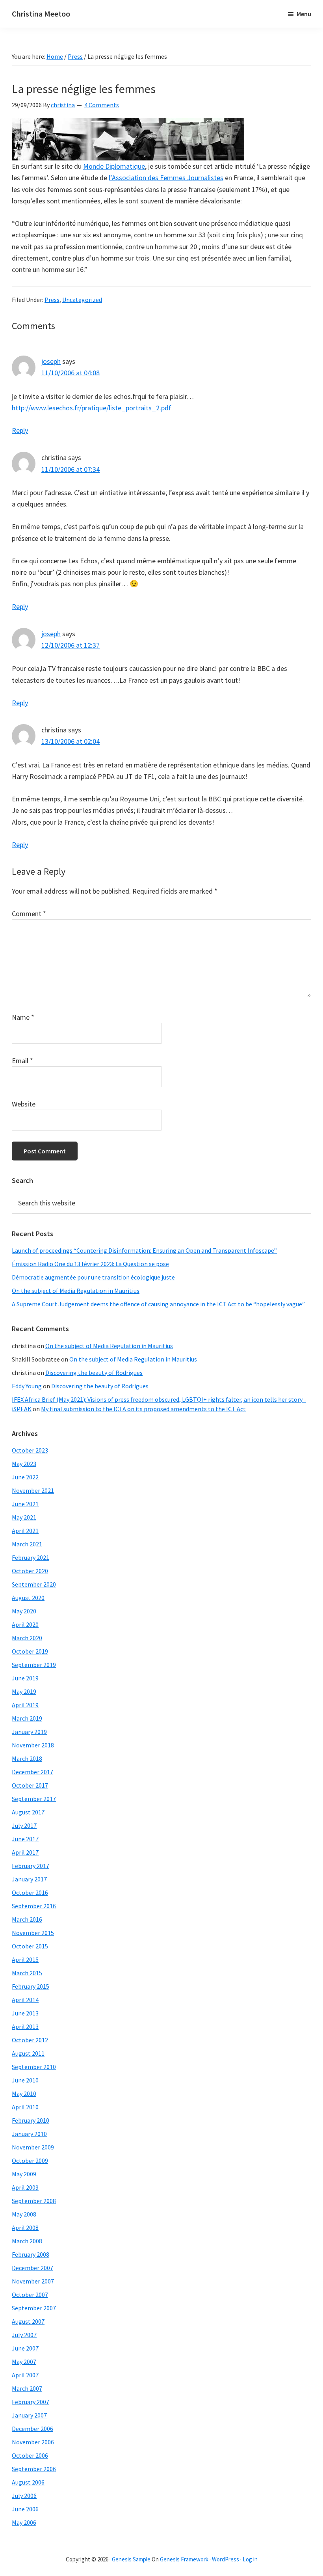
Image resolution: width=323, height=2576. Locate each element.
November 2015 (33, 1933)
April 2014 (25, 2000)
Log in (250, 2559)
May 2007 (24, 2362)
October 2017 (30, 1785)
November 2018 (33, 1745)
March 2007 (27, 2388)
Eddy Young (27, 1386)
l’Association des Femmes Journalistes (166, 178)
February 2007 (31, 2402)
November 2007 (33, 2281)
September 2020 (34, 1584)
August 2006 (28, 2482)
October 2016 (30, 1892)
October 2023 (30, 1450)
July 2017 (24, 1825)
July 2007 (24, 2335)
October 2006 (30, 2455)
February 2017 (31, 1866)
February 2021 (31, 1557)
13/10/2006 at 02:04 (71, 741)
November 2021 (33, 1490)
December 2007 (32, 2268)
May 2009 (24, 2174)
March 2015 (27, 1973)
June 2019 (25, 1678)
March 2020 (27, 1638)
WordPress (226, 2559)
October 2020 (30, 1571)
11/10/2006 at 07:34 (71, 469)
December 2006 (32, 2429)
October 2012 (30, 2040)
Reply (20, 430)
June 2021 (25, 1504)
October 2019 (30, 1651)
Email (22, 1061)
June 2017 (25, 1839)
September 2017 (34, 1799)
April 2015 (25, 1959)
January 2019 (29, 1732)
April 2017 (25, 1852)
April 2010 (25, 2107)
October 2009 (30, 2161)
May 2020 (24, 1611)
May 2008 (24, 2214)
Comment (29, 914)
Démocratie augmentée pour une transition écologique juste (93, 1277)
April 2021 (25, 1531)
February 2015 (31, 1986)
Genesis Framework (184, 2559)
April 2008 (25, 2228)
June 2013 (25, 2013)
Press (52, 300)
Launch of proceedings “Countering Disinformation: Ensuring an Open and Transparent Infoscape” (144, 1250)
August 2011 (28, 2053)
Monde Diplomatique (114, 166)
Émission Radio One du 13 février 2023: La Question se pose (90, 1264)
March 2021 (27, 1544)
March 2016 (27, 1919)
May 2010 (24, 2094)
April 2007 (25, 2375)
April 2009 (25, 2187)
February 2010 (31, 2120)
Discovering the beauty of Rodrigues (94, 1373)
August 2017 (28, 1812)
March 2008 (27, 2241)
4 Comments (102, 105)
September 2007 (34, 2308)
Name (23, 1017)
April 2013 (25, 2027)
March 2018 (27, 1758)
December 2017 (32, 1772)
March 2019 (27, 1718)
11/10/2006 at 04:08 (71, 373)
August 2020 (28, 1598)
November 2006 (33, 2442)
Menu (304, 14)
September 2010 (34, 2067)
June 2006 (25, 2509)
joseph (51, 361)
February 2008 (31, 2254)
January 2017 (29, 1879)
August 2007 (28, 2321)
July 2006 (24, 2496)
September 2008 (34, 2201)
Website (24, 1104)
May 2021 (24, 1517)
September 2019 (34, 1665)
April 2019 (25, 1705)
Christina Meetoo (41, 14)
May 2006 (24, 2522)
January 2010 (29, 2134)
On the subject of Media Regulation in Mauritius (76, 1291)
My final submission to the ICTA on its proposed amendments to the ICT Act (143, 1409)
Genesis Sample (131, 2559)
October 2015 (30, 1946)
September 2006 (34, 2469)
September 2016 (34, 1906)
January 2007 (29, 2415)
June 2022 (25, 1477)
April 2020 (25, 1624)
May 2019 (24, 1691)
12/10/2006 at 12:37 (71, 645)
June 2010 (25, 2080)
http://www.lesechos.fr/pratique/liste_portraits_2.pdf (92, 408)
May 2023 (24, 1464)
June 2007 (25, 2348)
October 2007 (30, 2295)
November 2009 (33, 2147)
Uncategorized (82, 300)
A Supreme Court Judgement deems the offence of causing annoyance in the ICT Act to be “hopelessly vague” (158, 1304)
